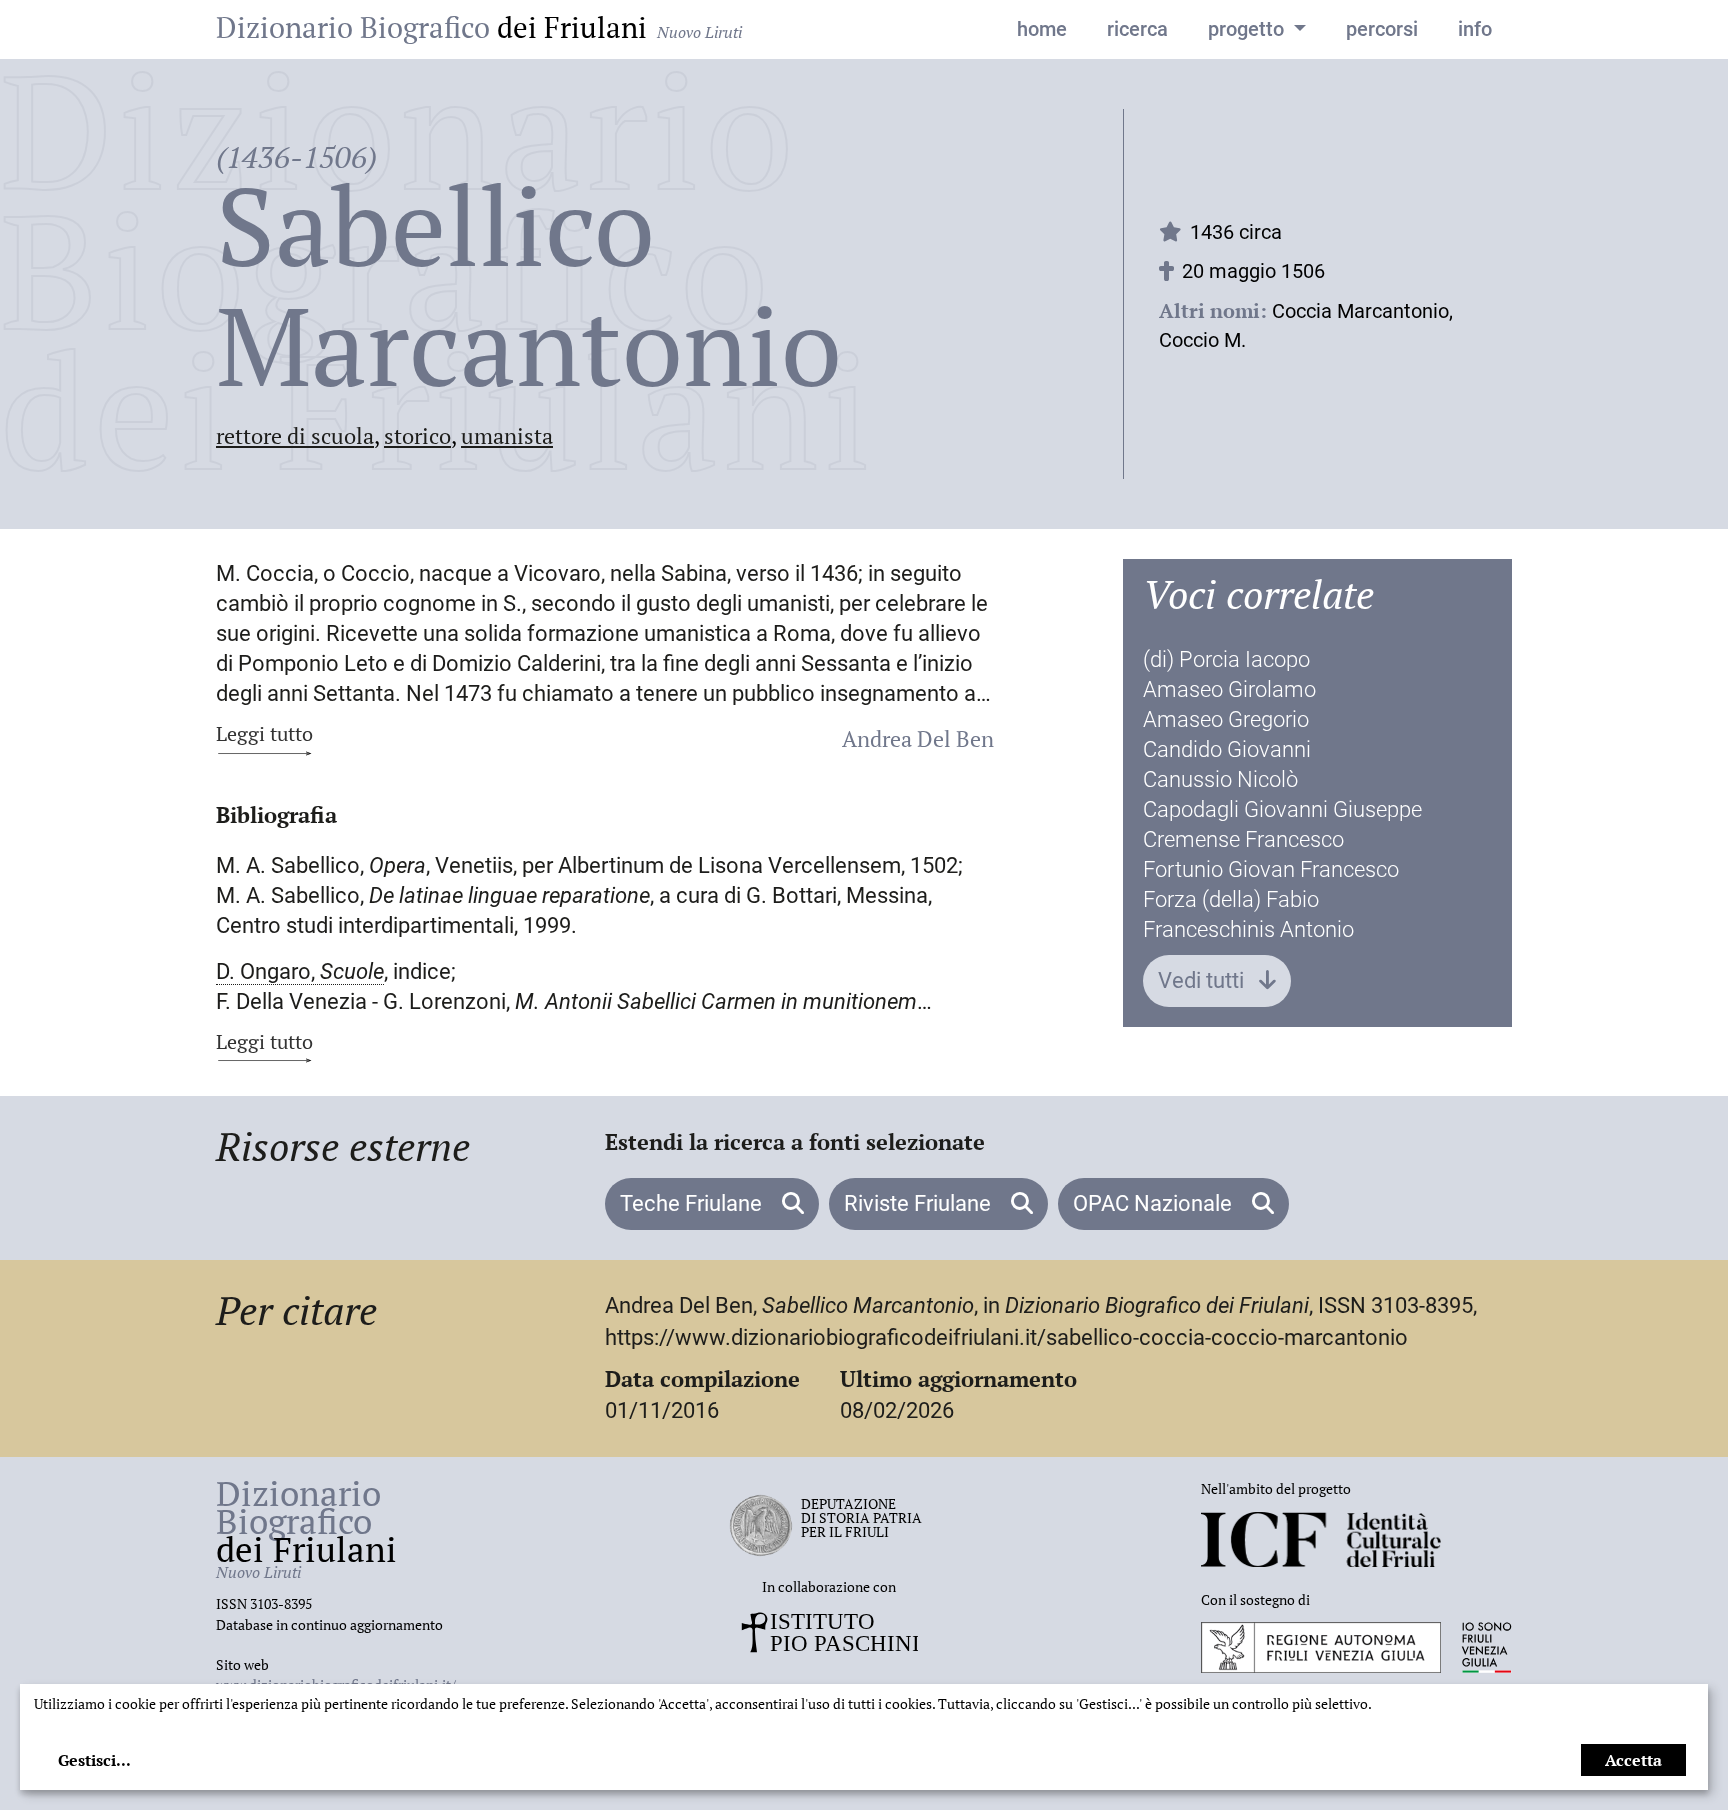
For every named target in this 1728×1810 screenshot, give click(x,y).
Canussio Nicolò (1220, 779)
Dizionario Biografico (479, 27)
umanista (507, 435)
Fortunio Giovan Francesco (1271, 869)
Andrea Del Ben (918, 738)
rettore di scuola (295, 435)
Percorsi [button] (1382, 29)
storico (417, 435)
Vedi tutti (1203, 980)
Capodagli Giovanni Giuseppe (1282, 809)
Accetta (1633, 1760)
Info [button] (1475, 29)
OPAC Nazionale (1155, 1203)
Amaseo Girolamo (1229, 689)
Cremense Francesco (1243, 839)
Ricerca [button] (1137, 29)
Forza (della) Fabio (1231, 899)
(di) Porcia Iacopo (1226, 659)
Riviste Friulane (920, 1203)
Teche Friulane (693, 1203)
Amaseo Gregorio (1226, 719)
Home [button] (1042, 29)
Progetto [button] (1248, 29)
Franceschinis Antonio (1248, 929)
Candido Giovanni (1227, 749)
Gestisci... (94, 1760)
